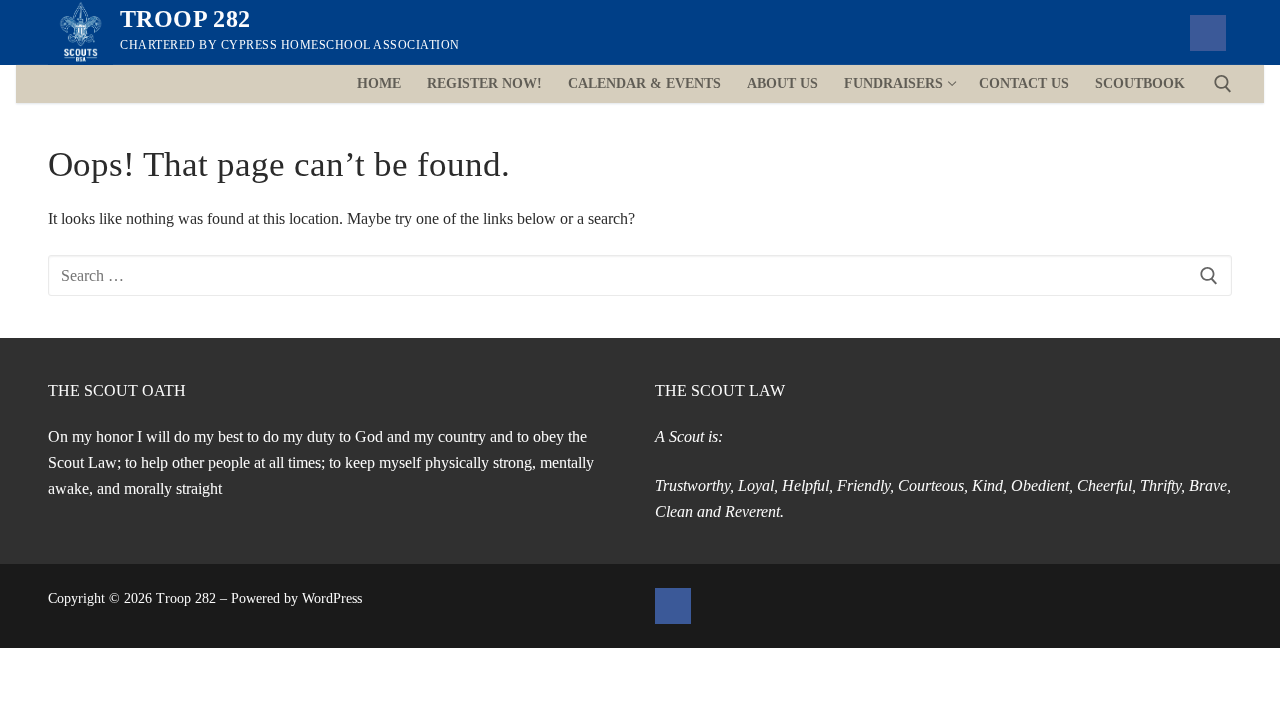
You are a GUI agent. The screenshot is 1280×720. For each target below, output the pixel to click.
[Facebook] (1208, 33)
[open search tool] (1223, 84)
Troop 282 (185, 19)
